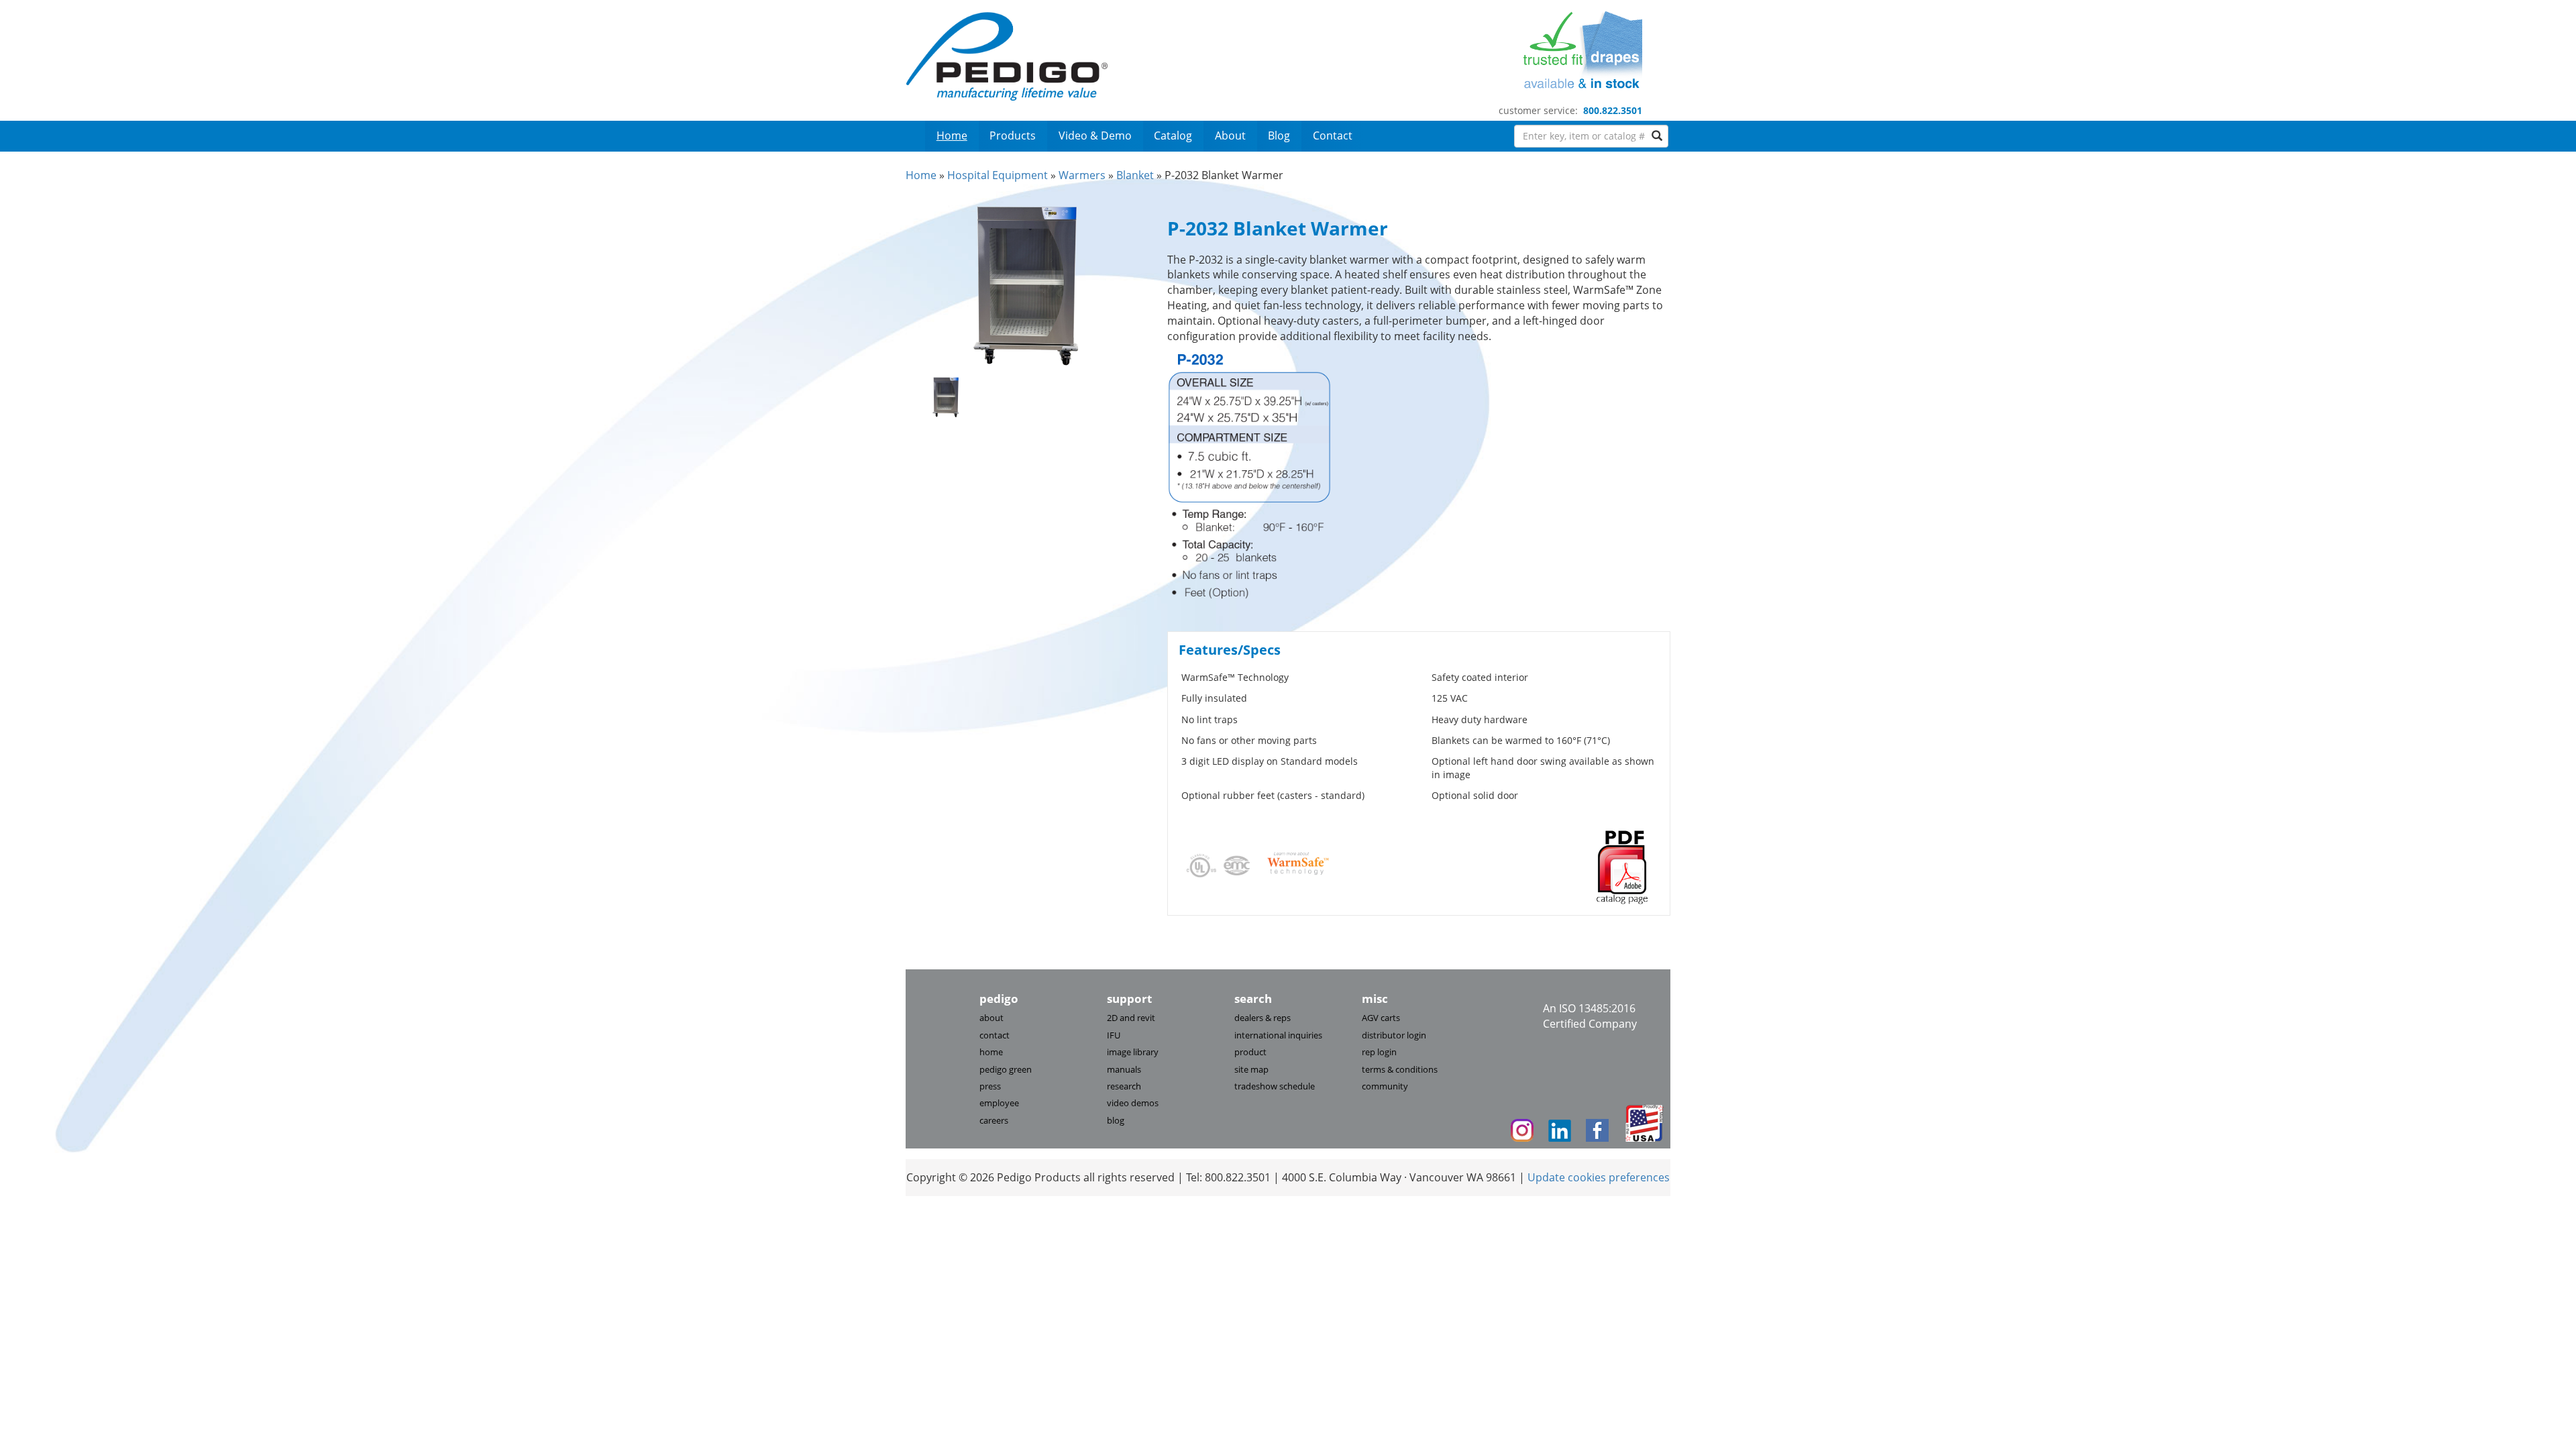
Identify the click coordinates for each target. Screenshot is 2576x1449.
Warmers (1082, 175)
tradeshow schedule (1275, 1086)
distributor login (1394, 1035)
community (1385, 1086)
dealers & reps (1263, 1018)
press (990, 1086)
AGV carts (1381, 1018)
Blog (1279, 136)
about (991, 1018)
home (991, 1052)
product (1250, 1052)
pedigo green (1006, 1069)
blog (1116, 1120)
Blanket (1135, 175)
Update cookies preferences (1599, 1177)
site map (1251, 1069)
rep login (1379, 1052)
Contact (1333, 136)
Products (1013, 136)
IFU (1114, 1035)
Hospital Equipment (998, 175)
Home (952, 136)
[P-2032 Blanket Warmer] (1026, 284)
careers (994, 1120)
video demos (1133, 1103)
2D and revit (1131, 1018)
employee (999, 1103)
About (1230, 136)
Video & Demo (1095, 136)
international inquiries (1278, 1035)
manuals (1124, 1069)
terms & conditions (1400, 1069)
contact (995, 1035)
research (1124, 1086)
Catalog (1173, 136)
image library (1133, 1052)
